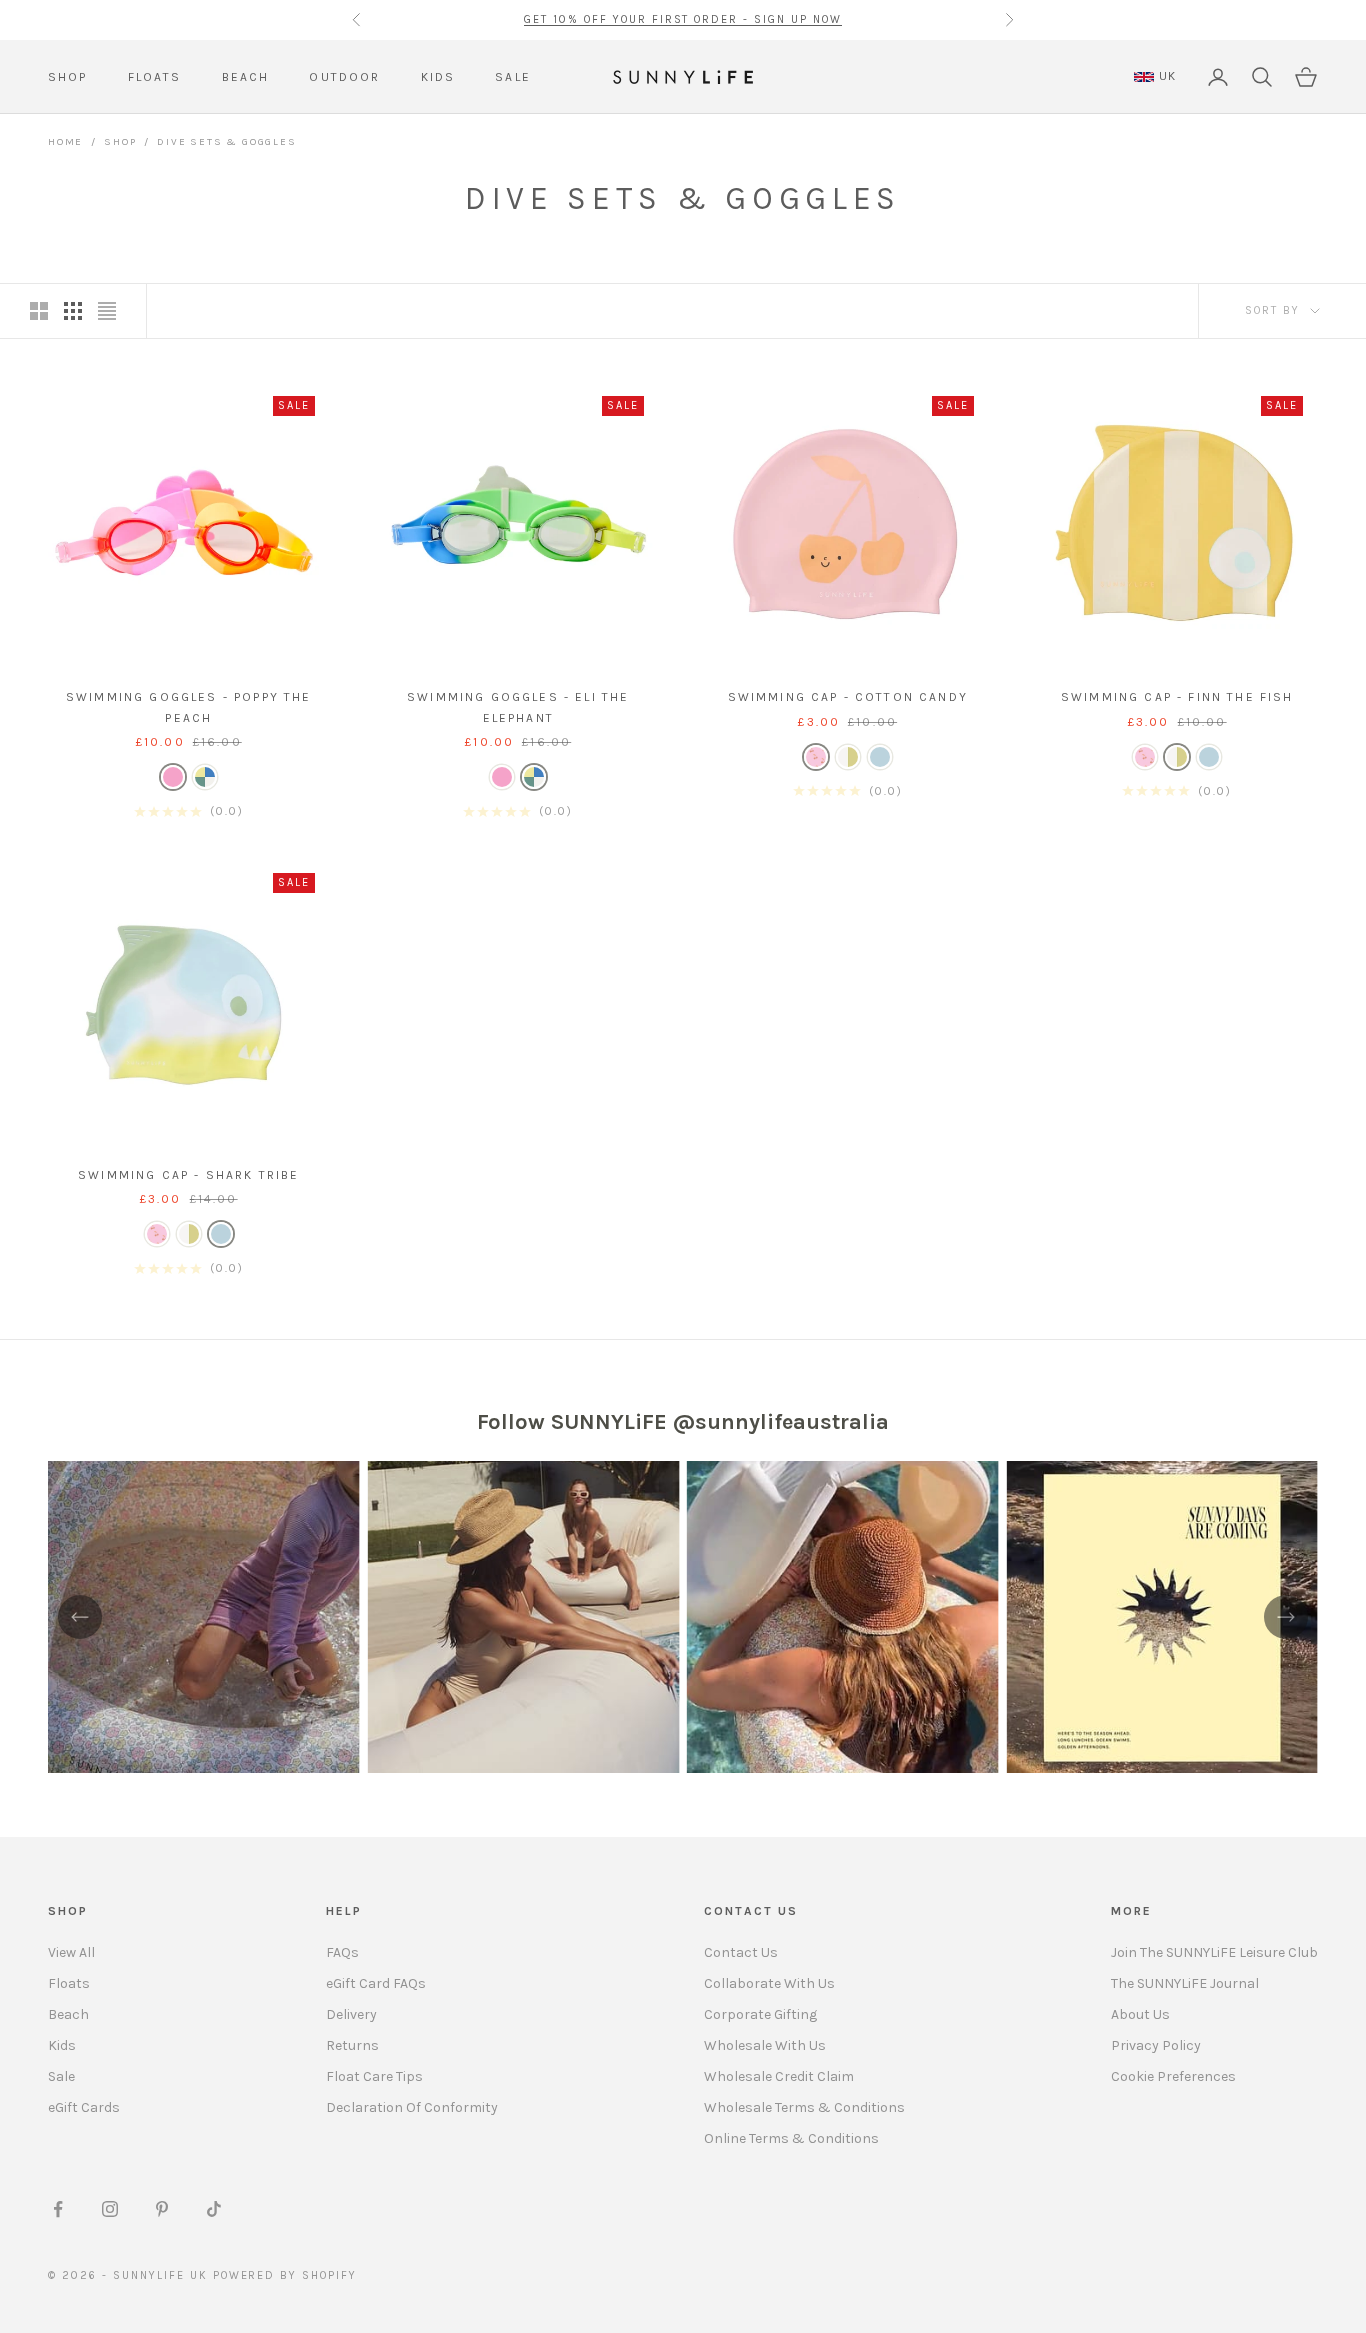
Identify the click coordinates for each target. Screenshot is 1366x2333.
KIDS (438, 77)
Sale (61, 2076)
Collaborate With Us (769, 1983)
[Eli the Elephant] (205, 777)
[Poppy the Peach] (173, 777)
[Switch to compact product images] (107, 311)
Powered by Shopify (285, 2275)
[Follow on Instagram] (110, 2209)
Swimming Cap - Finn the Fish (1177, 697)
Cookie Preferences (1173, 2076)
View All (71, 1952)
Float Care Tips (374, 2076)
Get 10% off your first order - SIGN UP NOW (683, 19)
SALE (513, 77)
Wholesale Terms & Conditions (804, 2107)
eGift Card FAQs (376, 1983)
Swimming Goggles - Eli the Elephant (518, 707)
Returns (352, 2045)
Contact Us (741, 1952)
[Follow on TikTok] (214, 2209)
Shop (120, 142)
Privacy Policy (1156, 2045)
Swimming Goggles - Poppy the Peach (188, 707)
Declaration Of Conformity (412, 2107)
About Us (1140, 2014)
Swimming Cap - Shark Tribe (188, 1175)
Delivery (351, 2014)
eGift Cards (84, 2107)
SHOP (68, 77)
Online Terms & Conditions (791, 2138)
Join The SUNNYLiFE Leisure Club (1214, 1952)
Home (65, 142)
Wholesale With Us (765, 2045)
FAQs (342, 1952)
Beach (68, 2014)
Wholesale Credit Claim (779, 2076)
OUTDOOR (344, 77)
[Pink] (816, 757)
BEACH (246, 77)
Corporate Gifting (760, 2014)
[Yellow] (848, 757)
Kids (62, 2045)
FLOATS (155, 77)
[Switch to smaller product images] (73, 311)
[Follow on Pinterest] (162, 2209)
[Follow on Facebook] (58, 2209)
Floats (69, 1983)
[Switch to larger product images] (39, 311)
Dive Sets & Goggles (226, 142)
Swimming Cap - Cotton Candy (848, 697)
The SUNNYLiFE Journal (1185, 1983)
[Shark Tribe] (880, 757)
